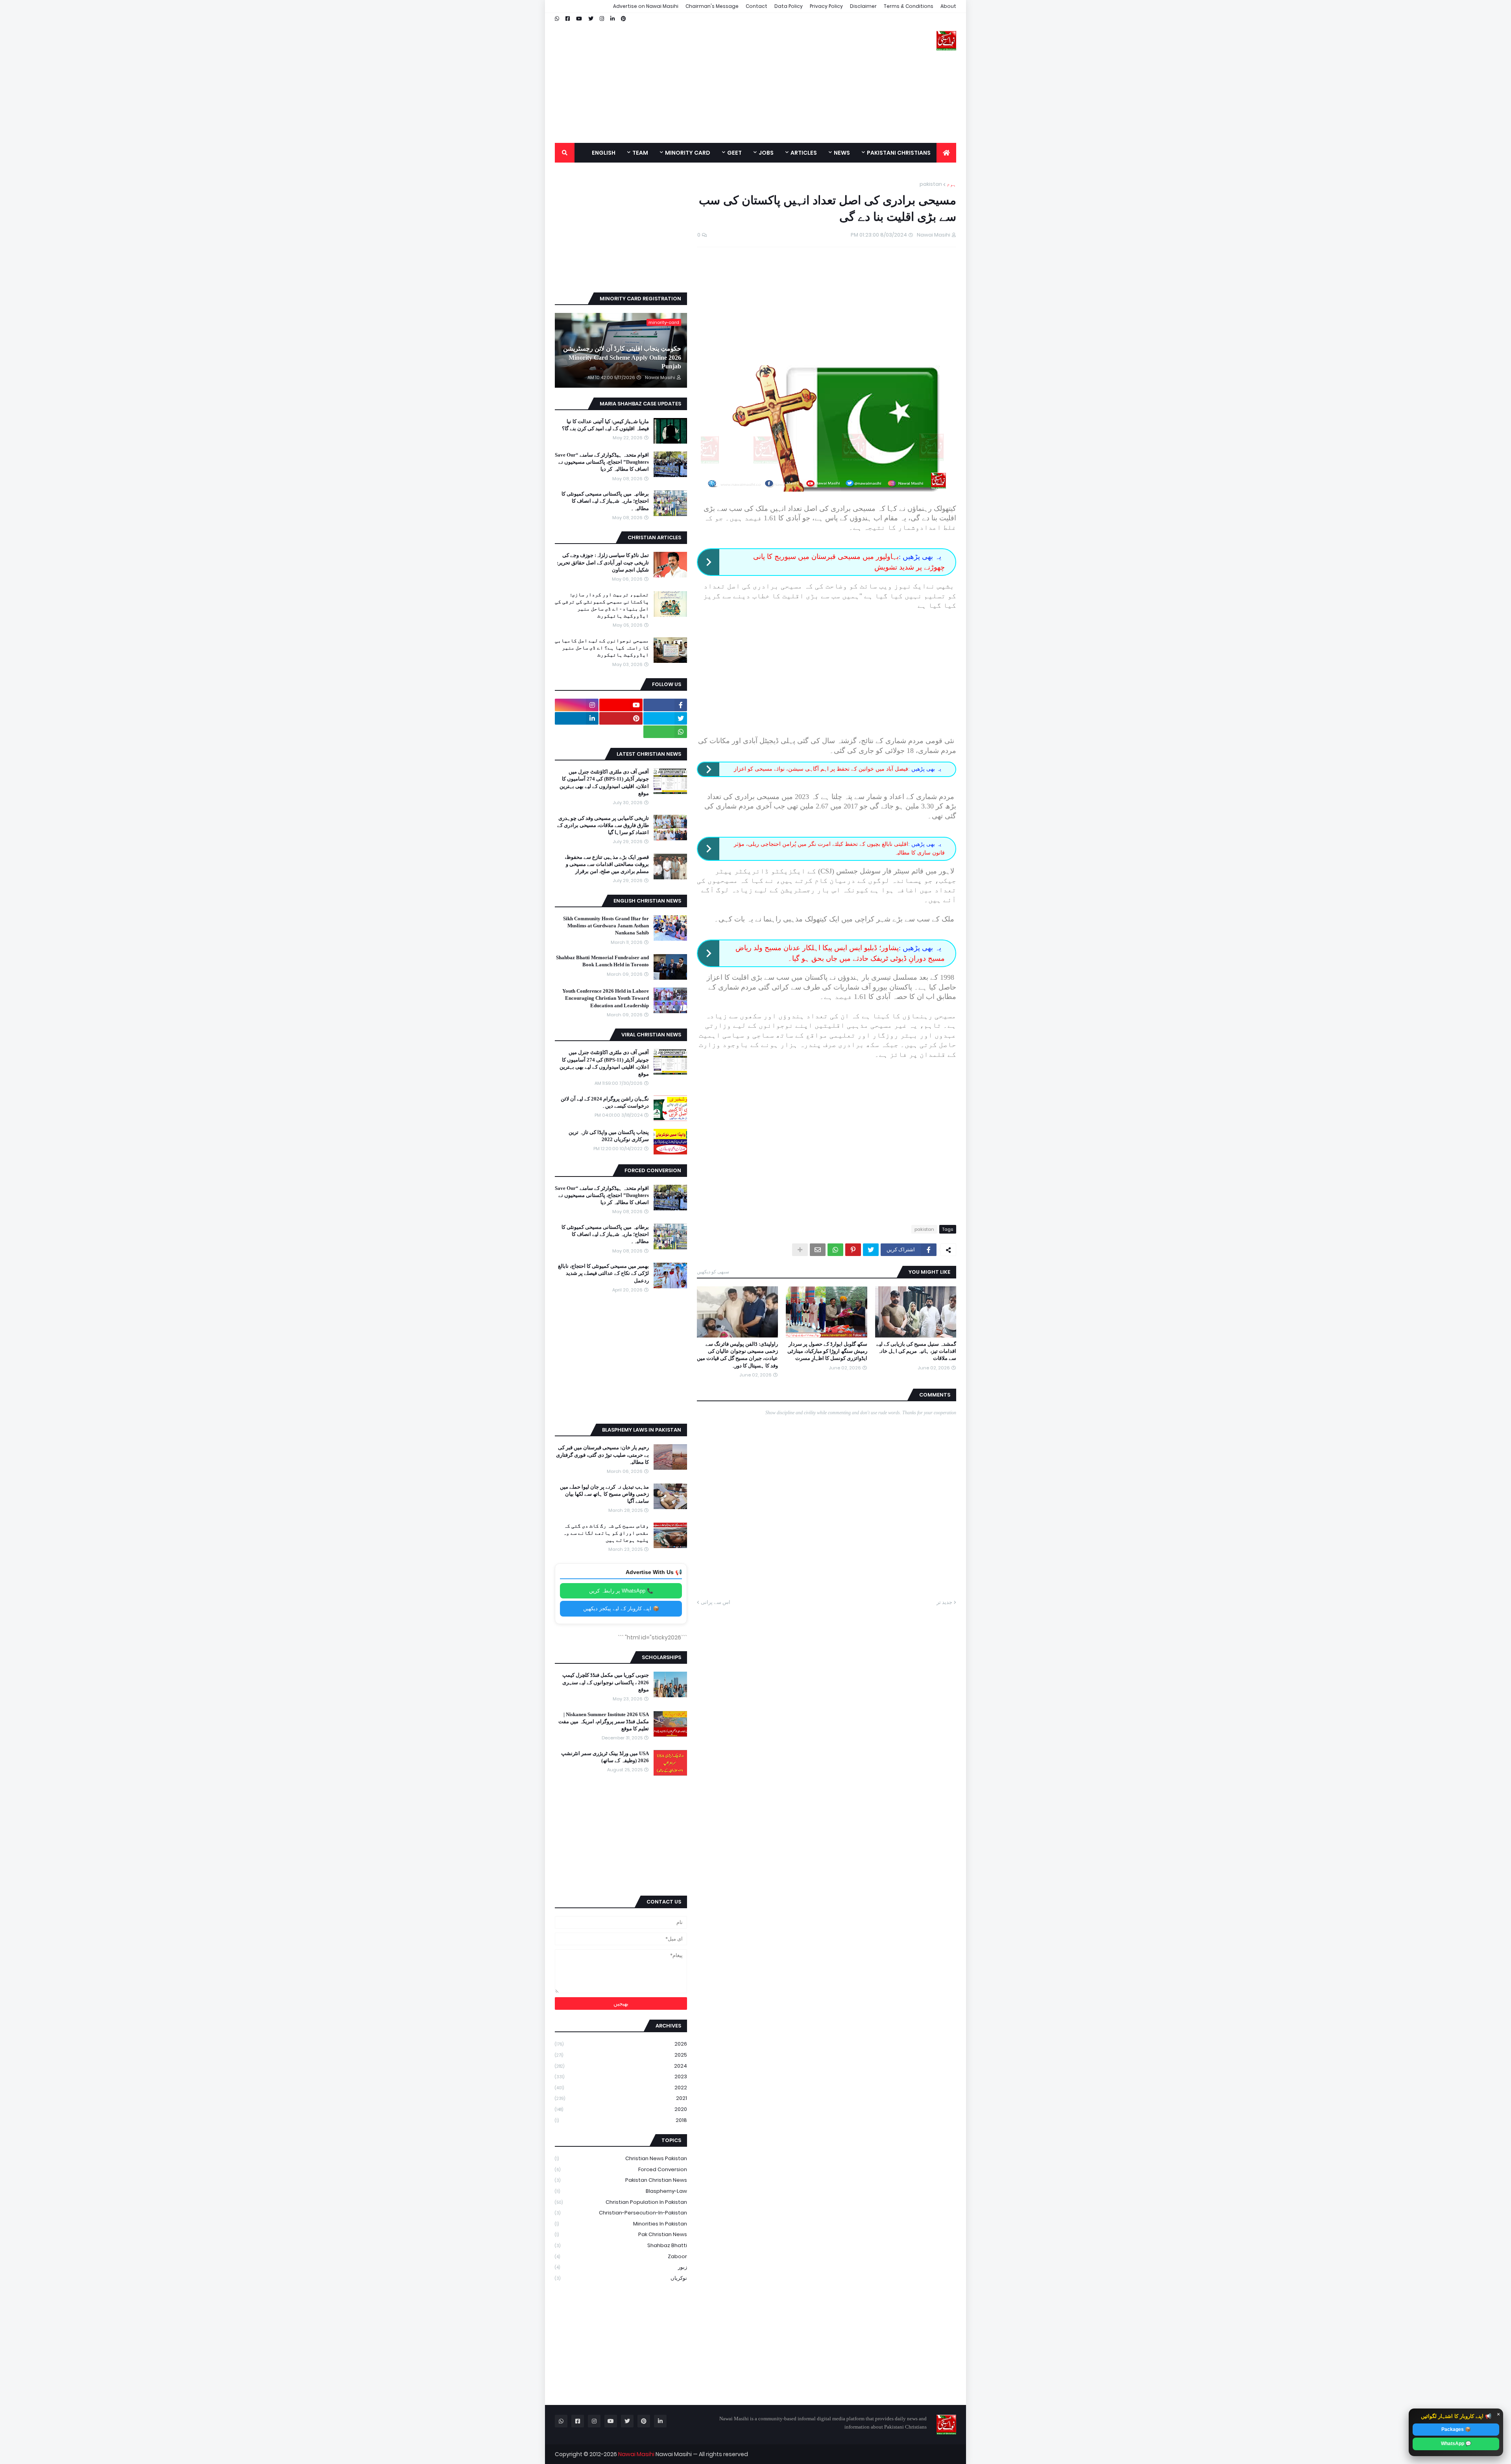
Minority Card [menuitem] (688, 153)
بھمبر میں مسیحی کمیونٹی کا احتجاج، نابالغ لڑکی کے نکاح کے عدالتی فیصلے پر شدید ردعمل (603, 1273)
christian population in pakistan (621, 2202)
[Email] (818, 1250)
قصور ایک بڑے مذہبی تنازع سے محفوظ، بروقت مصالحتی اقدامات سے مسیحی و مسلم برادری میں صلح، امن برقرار (607, 864)
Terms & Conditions (909, 6)
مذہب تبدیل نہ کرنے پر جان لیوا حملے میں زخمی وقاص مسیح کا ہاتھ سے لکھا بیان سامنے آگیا (604, 1494)
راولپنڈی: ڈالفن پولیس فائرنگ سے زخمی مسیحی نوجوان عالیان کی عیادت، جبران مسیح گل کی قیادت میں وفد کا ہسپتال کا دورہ (737, 1355)
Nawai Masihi (636, 2454)
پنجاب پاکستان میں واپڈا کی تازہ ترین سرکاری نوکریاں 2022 (609, 1136)
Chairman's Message (712, 6)
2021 (621, 2098)
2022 (621, 2088)
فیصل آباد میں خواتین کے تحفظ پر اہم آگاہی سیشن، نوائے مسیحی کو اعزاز (821, 769)
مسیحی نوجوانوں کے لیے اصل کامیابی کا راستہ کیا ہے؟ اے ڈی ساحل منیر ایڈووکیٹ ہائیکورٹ (602, 648)
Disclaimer (863, 6)
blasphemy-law (621, 2191)
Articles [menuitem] (804, 153)
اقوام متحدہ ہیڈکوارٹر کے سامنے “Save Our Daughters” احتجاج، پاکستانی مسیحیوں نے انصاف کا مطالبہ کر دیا (602, 462)
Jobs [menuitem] (766, 153)
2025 (621, 2055)
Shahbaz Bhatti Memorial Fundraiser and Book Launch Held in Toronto (602, 961)
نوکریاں (621, 2278)
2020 (621, 2109)
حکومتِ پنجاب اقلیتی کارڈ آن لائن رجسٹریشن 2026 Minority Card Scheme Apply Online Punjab (622, 357)
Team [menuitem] (640, 153)
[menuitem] (946, 153)
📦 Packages (1456, 2429)
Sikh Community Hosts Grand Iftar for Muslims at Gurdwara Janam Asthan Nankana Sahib (606, 926)
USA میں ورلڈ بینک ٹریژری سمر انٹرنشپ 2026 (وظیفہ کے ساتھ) (605, 1757)
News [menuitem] (842, 153)
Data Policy (789, 6)
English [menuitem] (604, 153)
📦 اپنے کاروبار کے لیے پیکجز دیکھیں (621, 1608)
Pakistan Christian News (621, 2180)
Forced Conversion (621, 2169)
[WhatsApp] (835, 1250)
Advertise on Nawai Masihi (646, 6)
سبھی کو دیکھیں (713, 1272)
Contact (756, 6)
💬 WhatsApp (1456, 2444)
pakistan (931, 184)
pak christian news (621, 2234)
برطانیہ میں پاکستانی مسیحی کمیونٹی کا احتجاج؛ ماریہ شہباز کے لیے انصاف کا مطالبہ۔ (605, 501)
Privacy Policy (826, 6)
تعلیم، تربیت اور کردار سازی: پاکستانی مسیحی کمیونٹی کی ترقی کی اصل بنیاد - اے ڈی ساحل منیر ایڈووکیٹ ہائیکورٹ (602, 605)
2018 (621, 2120)
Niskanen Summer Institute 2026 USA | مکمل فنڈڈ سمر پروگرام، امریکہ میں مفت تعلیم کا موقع (604, 1721)
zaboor (621, 2256)
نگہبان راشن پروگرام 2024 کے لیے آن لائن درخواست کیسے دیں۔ (605, 1102)
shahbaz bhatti (621, 2245)
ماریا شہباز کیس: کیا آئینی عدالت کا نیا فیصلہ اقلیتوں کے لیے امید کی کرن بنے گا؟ (605, 425)
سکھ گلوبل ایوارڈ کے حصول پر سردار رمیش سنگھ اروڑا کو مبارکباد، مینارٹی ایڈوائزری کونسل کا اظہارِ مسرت (827, 1351)
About (948, 6)
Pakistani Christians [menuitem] (899, 153)
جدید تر (944, 1602)
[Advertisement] (698, 78)
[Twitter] (871, 1250)
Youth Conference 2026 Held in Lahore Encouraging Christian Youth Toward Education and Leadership (606, 998)
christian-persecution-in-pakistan (621, 2213)
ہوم (951, 184)
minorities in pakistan (621, 2224)
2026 (621, 2044)
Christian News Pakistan (621, 2158)
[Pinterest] (853, 1250)
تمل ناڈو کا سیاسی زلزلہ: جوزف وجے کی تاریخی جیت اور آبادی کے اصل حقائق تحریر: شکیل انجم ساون (603, 562)
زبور (621, 2267)
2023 (621, 2076)
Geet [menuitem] (734, 153)
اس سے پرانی (716, 1602)
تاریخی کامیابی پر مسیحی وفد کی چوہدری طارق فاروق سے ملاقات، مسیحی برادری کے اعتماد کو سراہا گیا (603, 825)
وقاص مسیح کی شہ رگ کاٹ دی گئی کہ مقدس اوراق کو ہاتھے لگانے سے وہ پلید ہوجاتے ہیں (606, 1533)
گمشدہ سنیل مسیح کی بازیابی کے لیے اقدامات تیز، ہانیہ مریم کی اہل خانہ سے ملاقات (916, 1351)
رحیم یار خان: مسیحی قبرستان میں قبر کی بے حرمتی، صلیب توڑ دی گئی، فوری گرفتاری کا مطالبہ (602, 1455)
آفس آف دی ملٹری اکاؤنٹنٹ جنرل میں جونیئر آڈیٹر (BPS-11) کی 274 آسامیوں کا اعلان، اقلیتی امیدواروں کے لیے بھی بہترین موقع (604, 782)
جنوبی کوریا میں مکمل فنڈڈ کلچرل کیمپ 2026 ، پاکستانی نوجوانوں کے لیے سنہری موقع (606, 1682)
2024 (621, 2066)
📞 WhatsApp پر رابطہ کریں (621, 1591)
